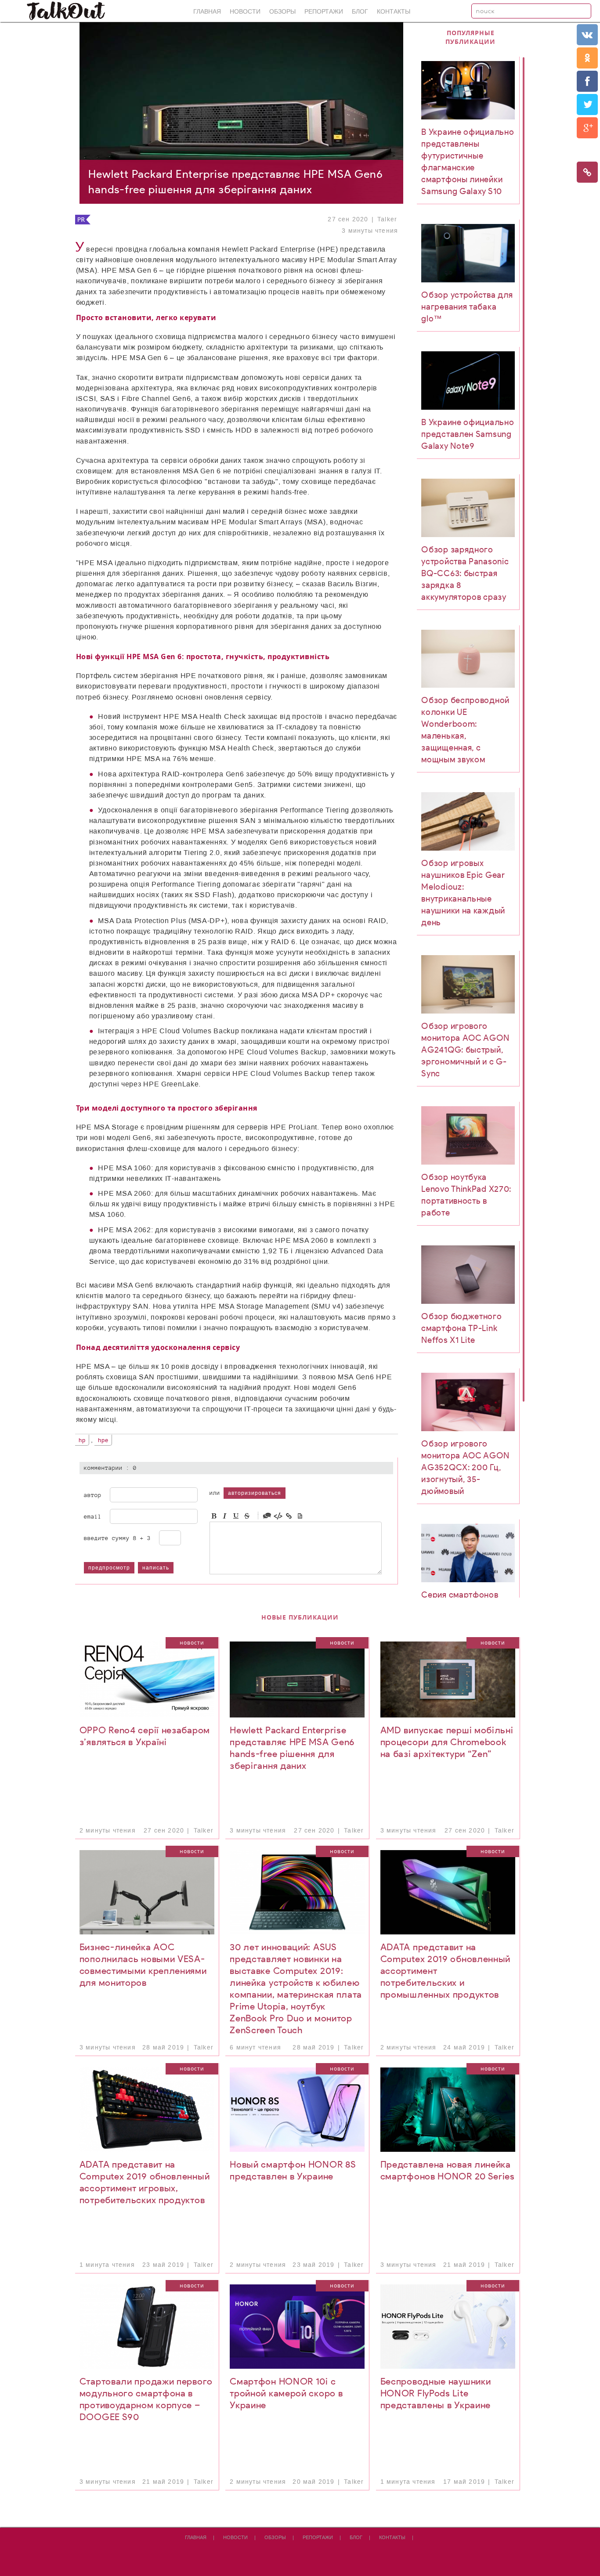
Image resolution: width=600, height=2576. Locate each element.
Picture (300, 1516)
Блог (360, 12)
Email (93, 1516)
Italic (225, 1516)
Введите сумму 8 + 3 (117, 1538)
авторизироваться (255, 1493)
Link (289, 1516)
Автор (93, 1495)
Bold (214, 1516)
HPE (103, 1440)
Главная (207, 12)
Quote (267, 1516)
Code (278, 1516)
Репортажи (324, 12)
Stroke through (247, 1516)
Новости (245, 12)
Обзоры (282, 12)
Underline (236, 1516)
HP (82, 1440)
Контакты (394, 12)
